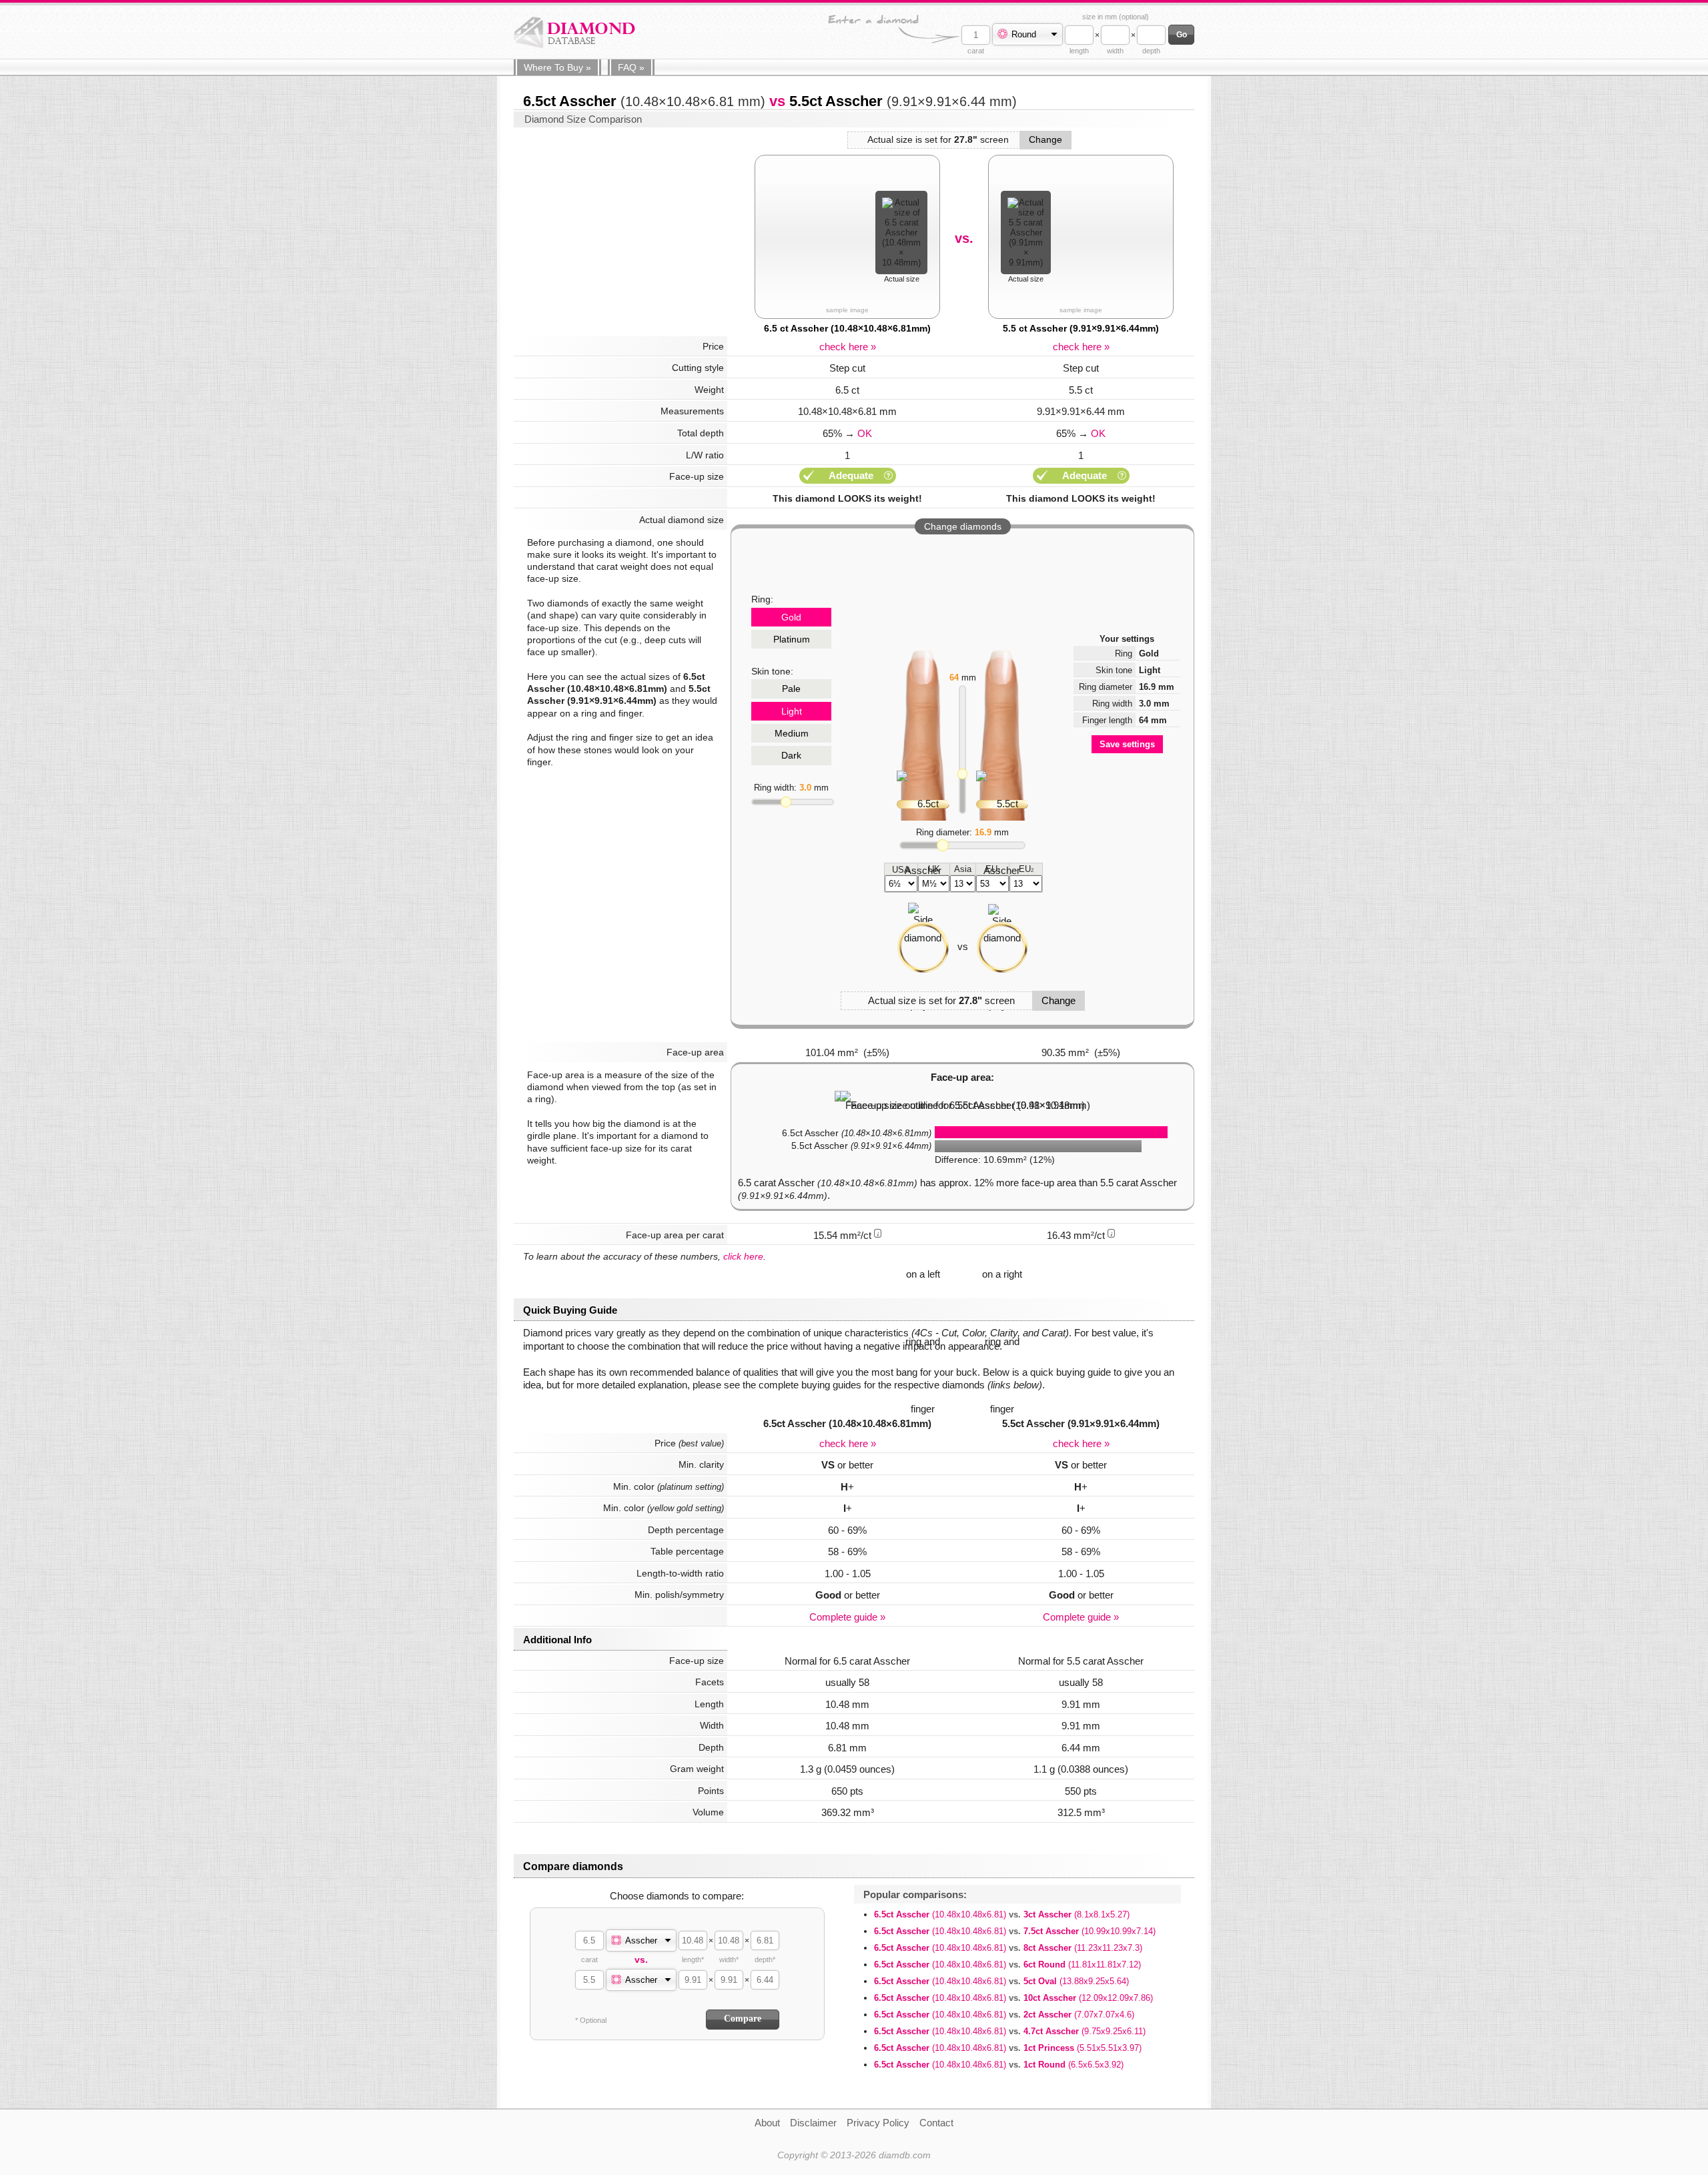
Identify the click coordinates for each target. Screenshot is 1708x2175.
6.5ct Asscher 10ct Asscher (1013, 1998)
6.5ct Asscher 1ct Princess (1008, 2048)
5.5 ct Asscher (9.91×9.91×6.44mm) (1081, 328)
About (767, 2123)
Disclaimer (813, 2123)
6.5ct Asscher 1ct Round (999, 2065)
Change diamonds (963, 526)
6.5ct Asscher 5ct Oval (1001, 1981)
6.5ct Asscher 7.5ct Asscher (1015, 1931)
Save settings (1127, 744)
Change (1045, 139)
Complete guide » (847, 1617)
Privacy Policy (878, 2123)
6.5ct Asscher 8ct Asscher (1008, 1948)
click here (743, 1256)
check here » (848, 347)
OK (865, 433)
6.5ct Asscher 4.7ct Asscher (1010, 2031)
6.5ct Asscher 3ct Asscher (1002, 1914)
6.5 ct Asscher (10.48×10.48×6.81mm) (847, 328)
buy (557, 67)
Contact (936, 2123)
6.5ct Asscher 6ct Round (1007, 1965)
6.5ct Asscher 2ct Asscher (1004, 2015)
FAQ (631, 67)
